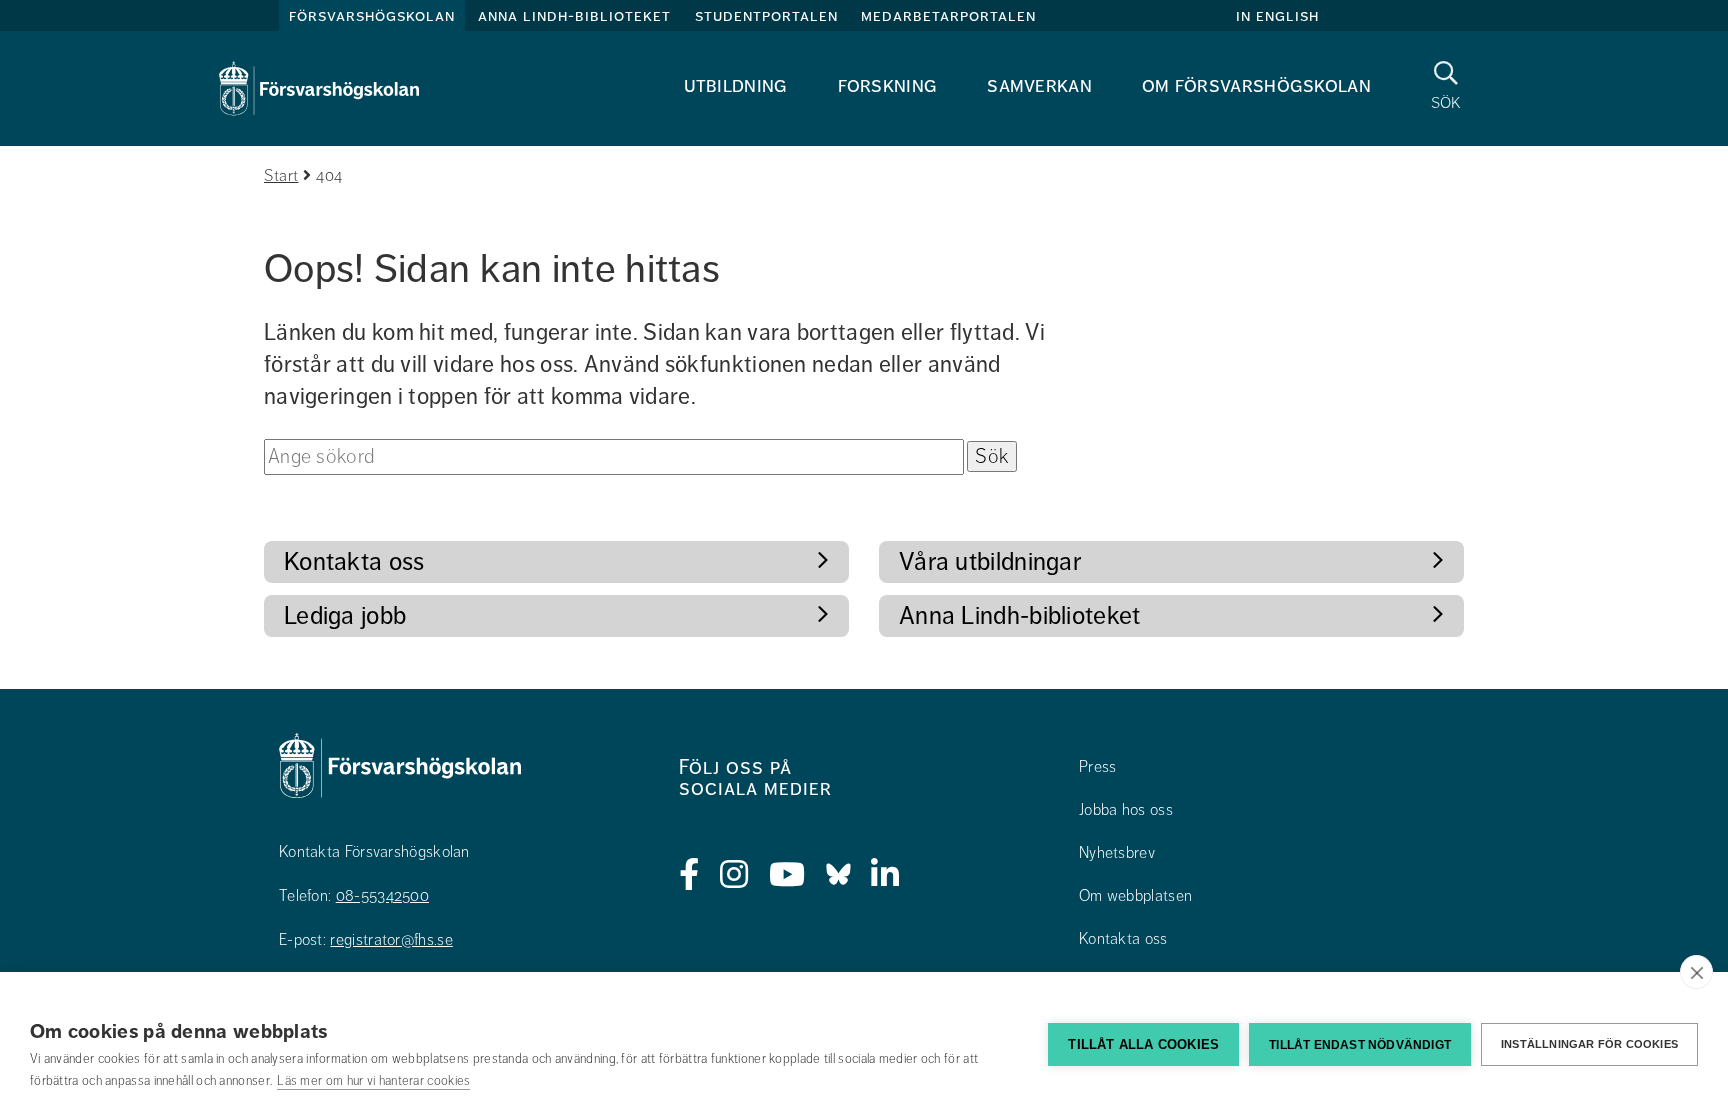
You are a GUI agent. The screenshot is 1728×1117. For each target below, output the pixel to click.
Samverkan (1039, 85)
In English (1277, 16)
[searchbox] (614, 457)
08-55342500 (382, 896)
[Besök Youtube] (787, 875)
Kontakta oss (354, 561)
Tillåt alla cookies (1143, 1044)
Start (281, 176)
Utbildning (736, 85)
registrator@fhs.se (391, 940)
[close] (1696, 972)
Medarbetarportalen (948, 16)
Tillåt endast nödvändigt (1360, 1045)
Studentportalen (766, 16)
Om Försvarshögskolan (1256, 85)
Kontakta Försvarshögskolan (374, 852)
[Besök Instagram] (734, 875)
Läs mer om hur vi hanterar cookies (373, 1081)
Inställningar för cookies (1589, 1044)
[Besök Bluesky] (838, 875)
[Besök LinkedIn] (885, 875)
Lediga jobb (345, 615)
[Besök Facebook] (689, 875)
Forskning (888, 85)
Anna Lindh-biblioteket (574, 16)
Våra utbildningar (990, 561)
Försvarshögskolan (372, 16)
